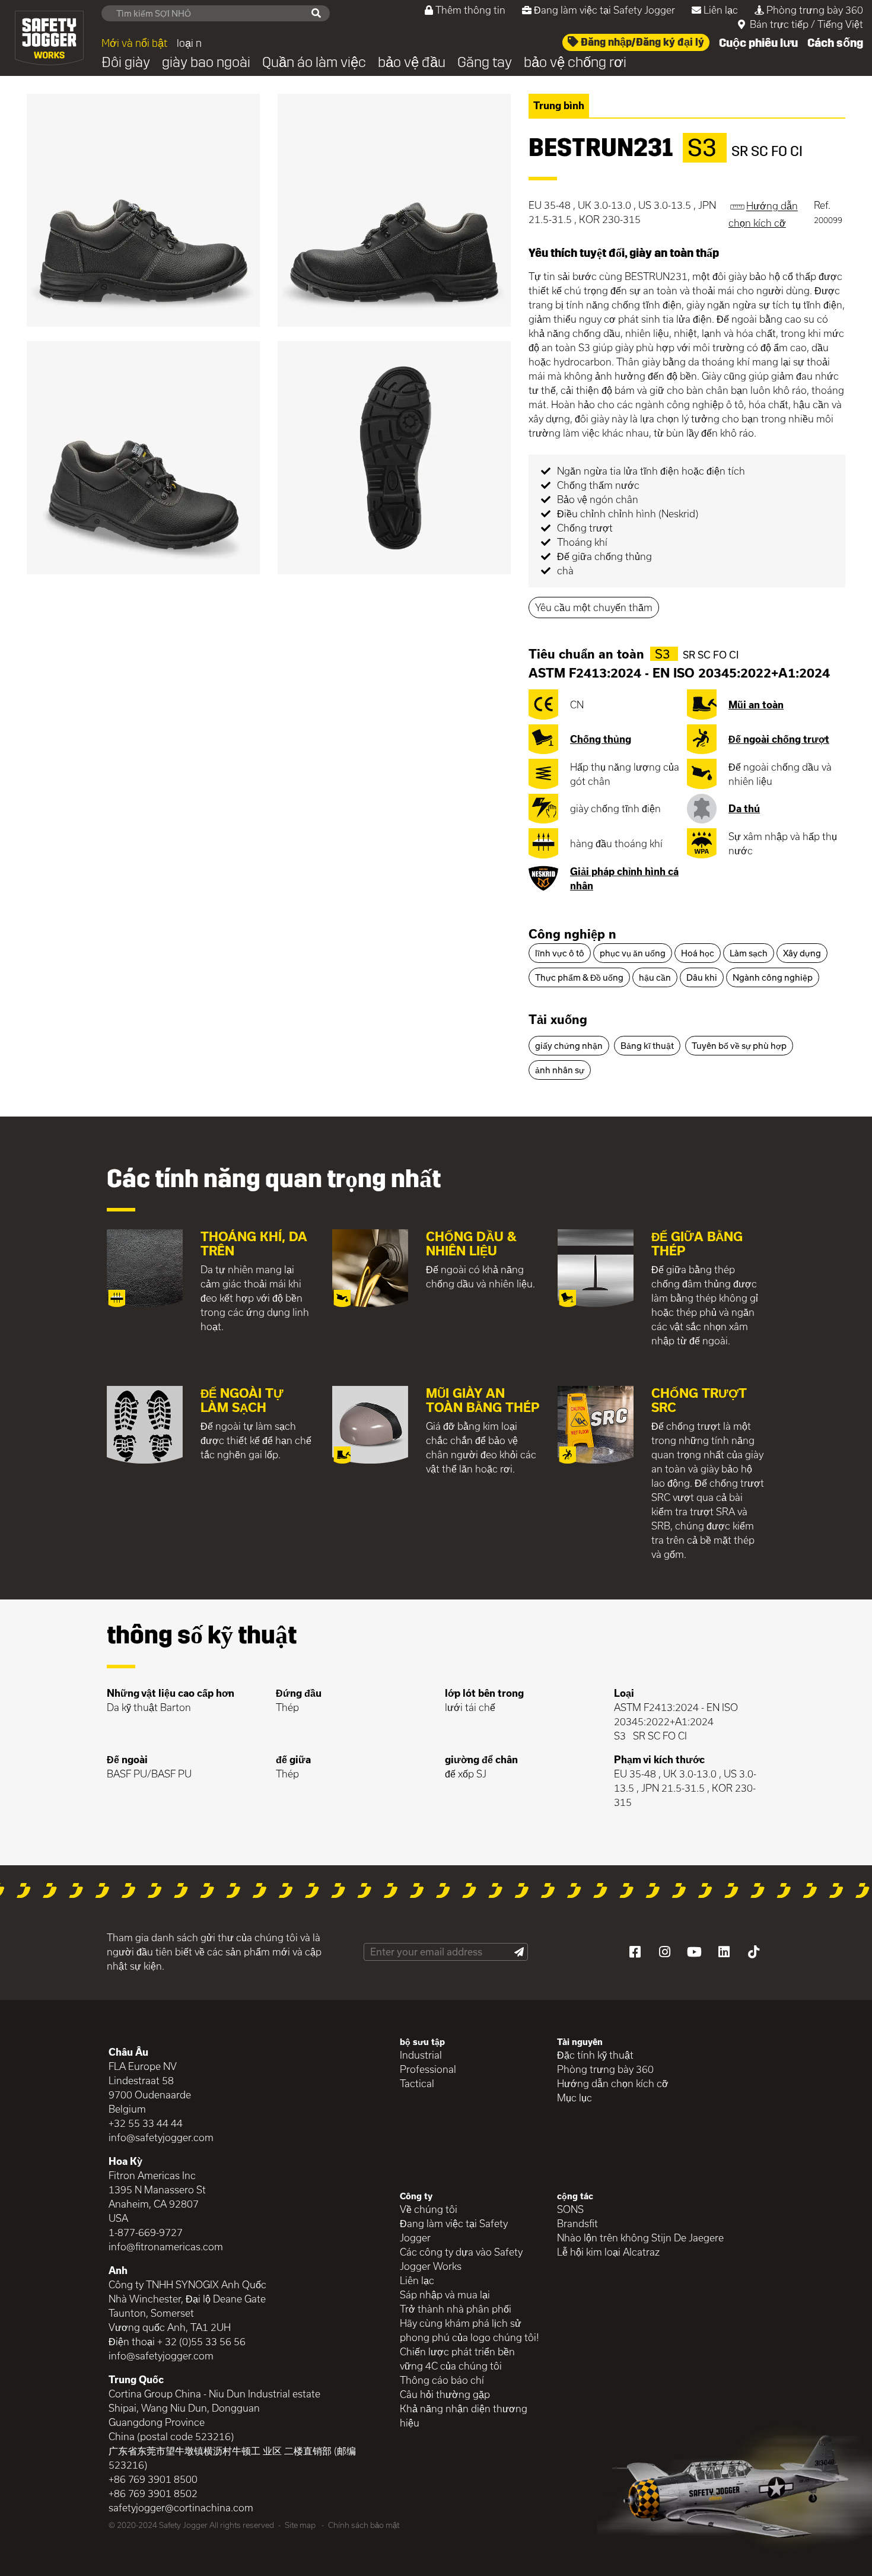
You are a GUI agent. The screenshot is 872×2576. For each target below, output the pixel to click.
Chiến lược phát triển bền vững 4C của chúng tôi (457, 2359)
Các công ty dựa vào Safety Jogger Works (461, 2259)
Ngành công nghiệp (773, 977)
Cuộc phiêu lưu (758, 43)
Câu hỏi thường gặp (445, 2394)
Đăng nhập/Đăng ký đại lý (641, 42)
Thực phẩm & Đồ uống (579, 977)
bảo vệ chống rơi (575, 62)
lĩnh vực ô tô (560, 953)
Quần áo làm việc (314, 62)
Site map (300, 2525)
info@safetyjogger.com (161, 2137)
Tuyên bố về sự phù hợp (739, 1046)
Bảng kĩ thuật (647, 1046)
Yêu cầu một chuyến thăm (594, 607)
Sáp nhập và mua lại (445, 2294)
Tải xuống (558, 1019)
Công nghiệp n (572, 934)
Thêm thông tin (470, 10)
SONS (570, 2209)
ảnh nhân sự (560, 1070)
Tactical (417, 2083)
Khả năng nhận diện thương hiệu (464, 2416)
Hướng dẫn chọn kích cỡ (613, 2083)
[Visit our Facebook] (635, 1952)
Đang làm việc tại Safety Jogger (604, 10)
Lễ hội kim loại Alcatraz (608, 2252)
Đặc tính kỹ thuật (595, 2055)
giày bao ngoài (206, 62)
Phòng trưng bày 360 (815, 10)
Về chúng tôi (429, 2209)
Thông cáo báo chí (442, 2380)
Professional (428, 2069)
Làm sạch (749, 953)
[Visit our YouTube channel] (694, 1952)
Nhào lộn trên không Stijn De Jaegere (640, 2238)
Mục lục (575, 2098)
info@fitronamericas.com (166, 2246)
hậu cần (655, 977)
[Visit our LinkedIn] (724, 1952)
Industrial (421, 2055)
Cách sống (835, 43)
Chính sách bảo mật (364, 2525)
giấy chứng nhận (569, 1046)
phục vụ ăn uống (633, 953)
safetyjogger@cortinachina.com (181, 2507)
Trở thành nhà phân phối (456, 2309)
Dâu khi (702, 977)
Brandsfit (577, 2223)
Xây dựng (802, 953)
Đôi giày (126, 62)
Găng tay (485, 62)
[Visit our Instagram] (664, 1952)
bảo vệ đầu (412, 62)
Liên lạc (721, 10)
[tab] (687, 935)
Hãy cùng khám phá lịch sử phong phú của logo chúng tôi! (470, 2330)
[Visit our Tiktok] (753, 1952)
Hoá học (698, 953)
